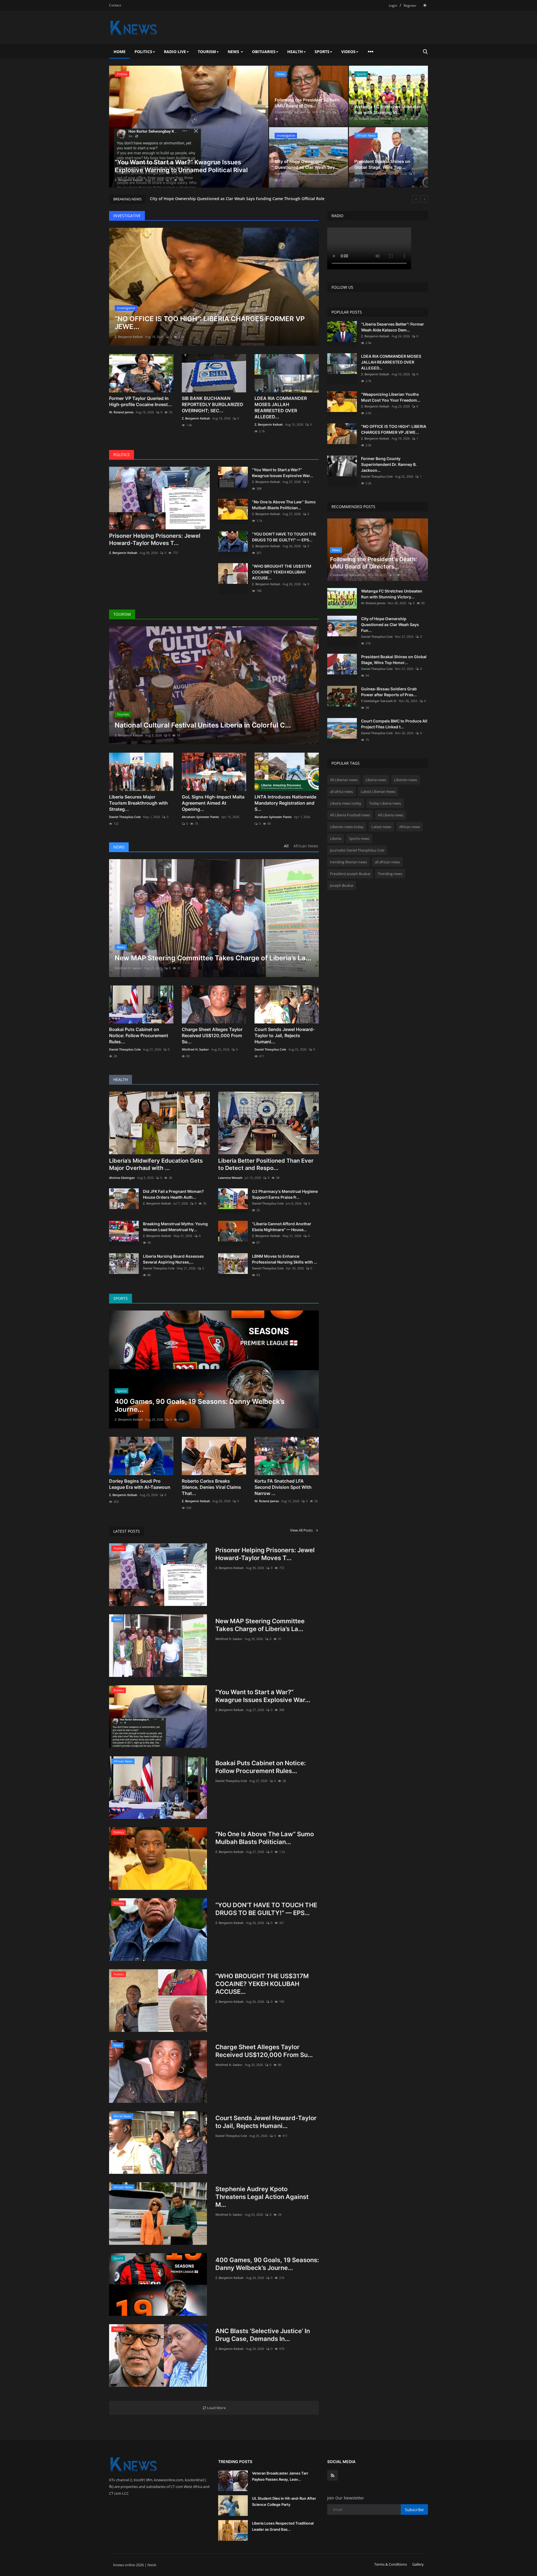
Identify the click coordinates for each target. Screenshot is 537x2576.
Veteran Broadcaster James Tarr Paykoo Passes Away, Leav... (280, 2476)
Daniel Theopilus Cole (130, 180)
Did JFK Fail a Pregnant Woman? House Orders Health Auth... (173, 1194)
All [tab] (286, 846)
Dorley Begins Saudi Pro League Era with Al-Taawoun (140, 1484)
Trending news (390, 874)
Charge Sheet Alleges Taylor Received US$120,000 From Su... (212, 1035)
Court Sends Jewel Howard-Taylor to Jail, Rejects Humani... (285, 1035)
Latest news (381, 827)
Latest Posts (127, 1531)
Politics (122, 455)
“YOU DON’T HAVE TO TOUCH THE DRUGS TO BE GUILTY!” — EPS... (284, 537)
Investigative (127, 216)
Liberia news (376, 780)
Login (393, 5)
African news (410, 827)
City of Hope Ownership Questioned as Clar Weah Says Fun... (390, 625)
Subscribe (414, 2510)
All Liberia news (391, 815)
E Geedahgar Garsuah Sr (292, 112)
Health (121, 1080)
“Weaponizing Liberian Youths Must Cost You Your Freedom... (391, 397)
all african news (387, 862)
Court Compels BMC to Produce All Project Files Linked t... (394, 724)
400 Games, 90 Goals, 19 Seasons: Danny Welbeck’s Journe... (267, 2264)
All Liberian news (344, 780)
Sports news (359, 838)
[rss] (333, 2475)
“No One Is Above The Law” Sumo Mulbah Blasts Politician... (284, 505)
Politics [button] (143, 52)
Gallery (418, 2564)
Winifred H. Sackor (128, 968)
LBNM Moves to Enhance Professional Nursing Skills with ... (285, 1259)
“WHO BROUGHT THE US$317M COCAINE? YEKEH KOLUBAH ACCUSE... (282, 572)
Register (410, 5)
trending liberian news (348, 862)
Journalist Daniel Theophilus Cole (357, 850)
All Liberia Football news (350, 815)
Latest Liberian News (378, 791)
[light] (425, 5)
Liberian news (406, 780)
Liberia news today (346, 803)
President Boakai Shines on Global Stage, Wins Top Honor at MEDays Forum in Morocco (234, 199)
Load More (216, 2408)
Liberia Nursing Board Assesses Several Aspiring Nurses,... (173, 1259)
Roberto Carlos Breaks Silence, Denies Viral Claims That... (211, 1487)
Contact (115, 5)
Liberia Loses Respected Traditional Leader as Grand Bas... (283, 2526)
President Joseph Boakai (350, 874)
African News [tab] (306, 846)
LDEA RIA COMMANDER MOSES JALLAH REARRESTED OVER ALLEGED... (281, 407)
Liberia (336, 838)
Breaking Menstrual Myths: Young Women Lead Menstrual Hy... (175, 1227)
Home (120, 52)
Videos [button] (348, 52)
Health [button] (295, 52)
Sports (121, 1298)
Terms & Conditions (391, 2564)
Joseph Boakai (342, 885)
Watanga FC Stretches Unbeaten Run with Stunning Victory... (392, 594)
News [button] (234, 52)
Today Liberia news (385, 803)
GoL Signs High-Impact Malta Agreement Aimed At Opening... (213, 803)
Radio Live (175, 52)
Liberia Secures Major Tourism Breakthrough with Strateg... (138, 803)
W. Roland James (367, 119)
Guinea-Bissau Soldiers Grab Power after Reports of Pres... (389, 692)
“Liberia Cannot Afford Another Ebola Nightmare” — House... (282, 1227)
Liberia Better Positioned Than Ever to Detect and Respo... (266, 1164)
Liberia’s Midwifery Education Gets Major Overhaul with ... (156, 1164)
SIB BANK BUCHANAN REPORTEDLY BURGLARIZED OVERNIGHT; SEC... (213, 404)
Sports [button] (322, 52)
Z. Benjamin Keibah (129, 337)
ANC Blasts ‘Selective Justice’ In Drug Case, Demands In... (263, 2335)
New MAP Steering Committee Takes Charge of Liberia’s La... (260, 1625)
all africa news (341, 791)
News (119, 847)
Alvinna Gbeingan (122, 1178)
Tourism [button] (207, 52)
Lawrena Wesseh (230, 1178)
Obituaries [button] (264, 52)
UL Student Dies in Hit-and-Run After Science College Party (284, 2501)
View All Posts (303, 1530)
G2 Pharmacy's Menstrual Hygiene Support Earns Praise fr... (285, 1194)
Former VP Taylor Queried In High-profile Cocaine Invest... (141, 401)
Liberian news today (347, 827)
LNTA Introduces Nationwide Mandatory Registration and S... (285, 803)
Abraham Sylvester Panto (200, 817)
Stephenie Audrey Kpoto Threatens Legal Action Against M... (262, 2197)
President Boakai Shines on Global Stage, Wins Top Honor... (394, 660)
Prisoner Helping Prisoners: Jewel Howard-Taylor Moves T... (155, 539)
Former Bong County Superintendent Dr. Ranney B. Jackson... (389, 464)
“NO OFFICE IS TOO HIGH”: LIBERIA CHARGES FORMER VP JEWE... (394, 429)
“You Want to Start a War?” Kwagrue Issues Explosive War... (283, 473)
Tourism (122, 614)
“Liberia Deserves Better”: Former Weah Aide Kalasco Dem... (393, 327)
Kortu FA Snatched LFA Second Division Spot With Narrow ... (283, 1487)
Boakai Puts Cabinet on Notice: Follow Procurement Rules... (139, 1035)
